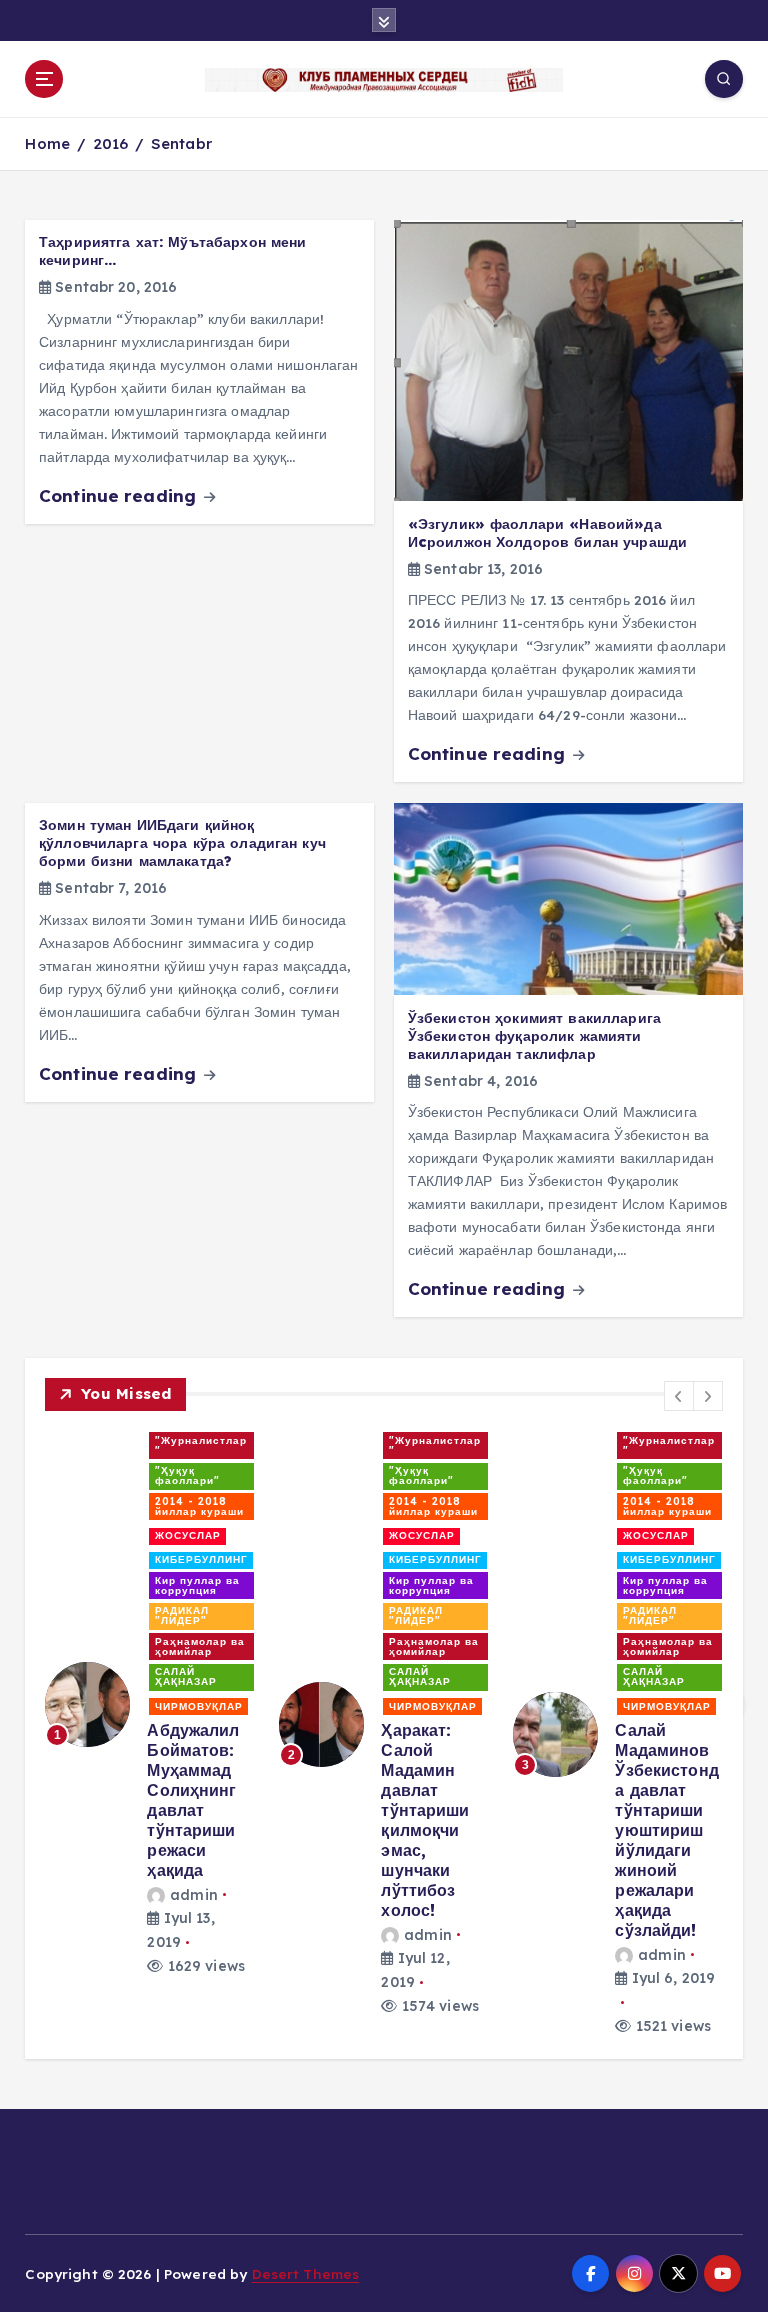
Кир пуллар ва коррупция (197, 1585)
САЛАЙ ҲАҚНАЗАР (186, 1676)
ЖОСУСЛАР (188, 1535)
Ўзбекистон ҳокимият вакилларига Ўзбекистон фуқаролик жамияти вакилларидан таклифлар (534, 1036)
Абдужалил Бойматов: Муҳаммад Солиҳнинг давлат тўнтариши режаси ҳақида (193, 1800)
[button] (679, 1396)
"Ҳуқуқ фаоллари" (187, 1475)
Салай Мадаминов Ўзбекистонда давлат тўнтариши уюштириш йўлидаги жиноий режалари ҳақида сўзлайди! (667, 1830)
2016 (111, 143)
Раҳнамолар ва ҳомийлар (200, 1646)
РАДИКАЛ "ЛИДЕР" (182, 1615)
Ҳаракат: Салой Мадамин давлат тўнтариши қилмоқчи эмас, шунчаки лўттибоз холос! (425, 1820)
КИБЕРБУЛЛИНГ (201, 1559)
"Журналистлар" (201, 1445)
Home (47, 143)
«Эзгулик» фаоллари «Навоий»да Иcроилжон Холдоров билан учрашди (547, 533)
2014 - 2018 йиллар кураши (199, 1506)
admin (193, 1895)
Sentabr (181, 143)
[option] (150, 1705)
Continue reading (120, 495)
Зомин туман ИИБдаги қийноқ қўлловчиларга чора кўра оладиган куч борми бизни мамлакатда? (182, 843)
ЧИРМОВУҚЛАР (199, 1706)
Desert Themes (306, 2273)
